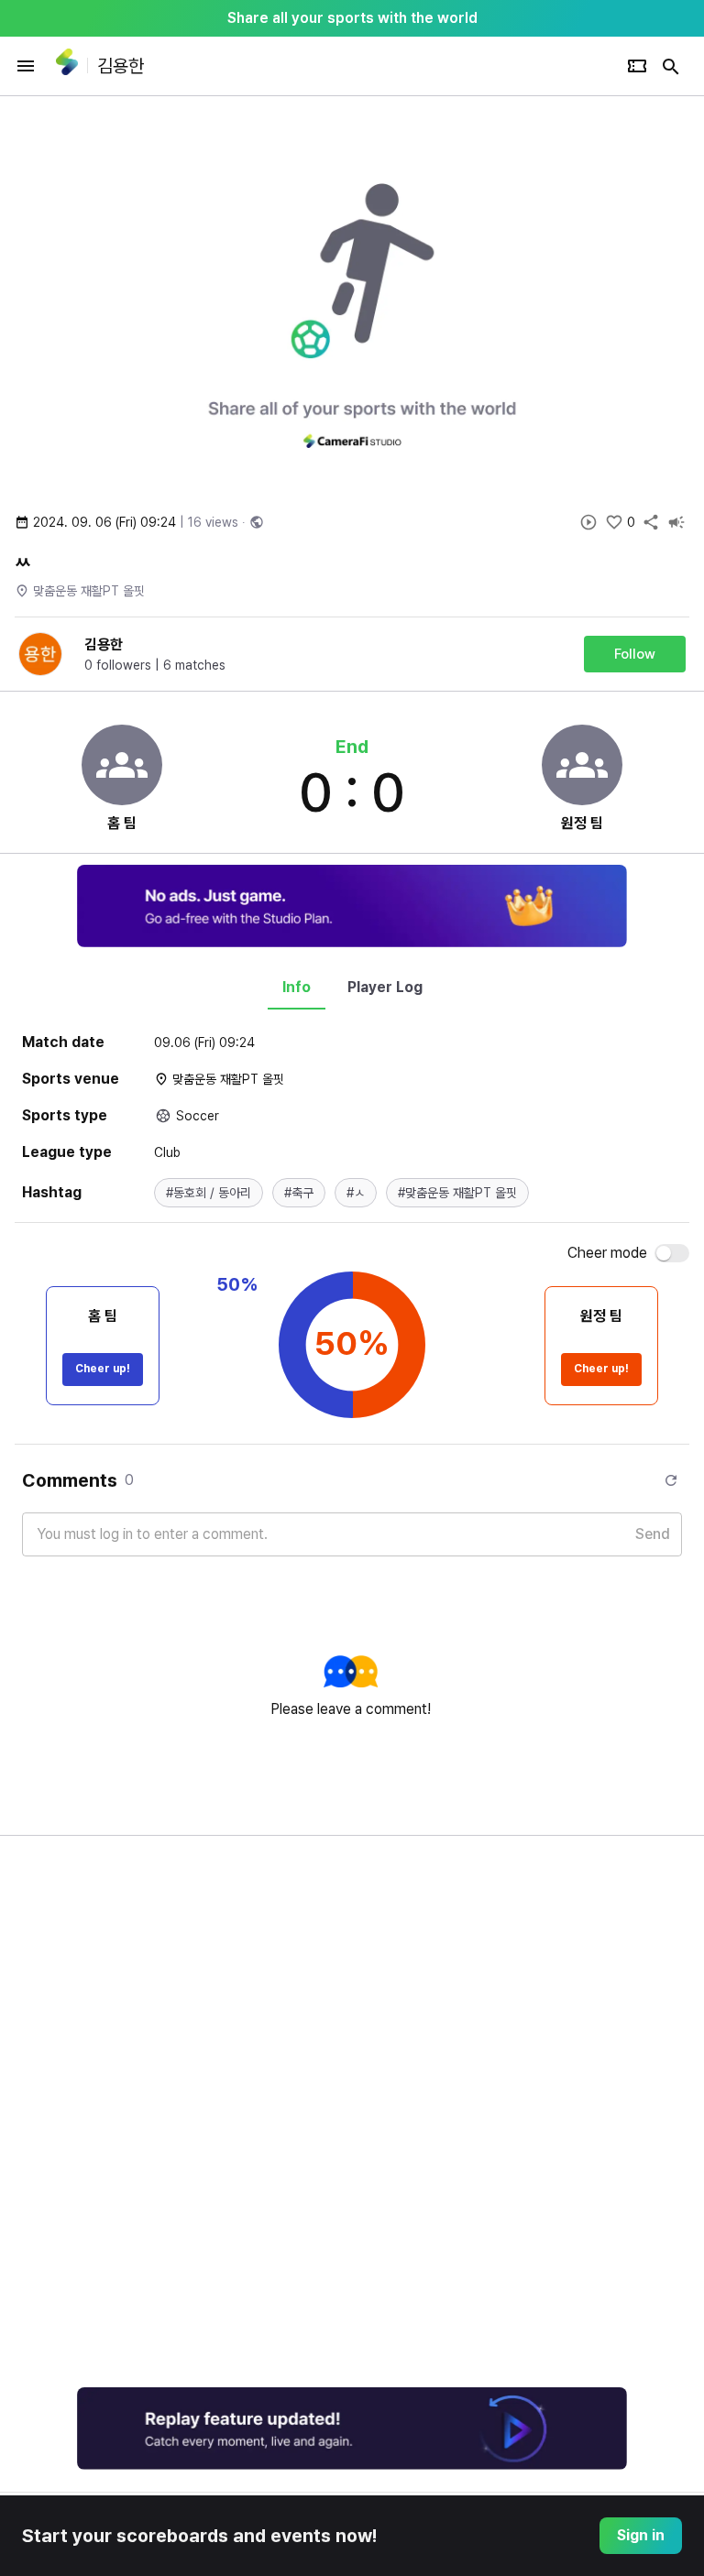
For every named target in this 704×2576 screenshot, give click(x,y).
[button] (209, 1193)
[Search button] (671, 66)
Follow (635, 654)
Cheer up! (103, 1369)
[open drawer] (26, 66)
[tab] (297, 988)
